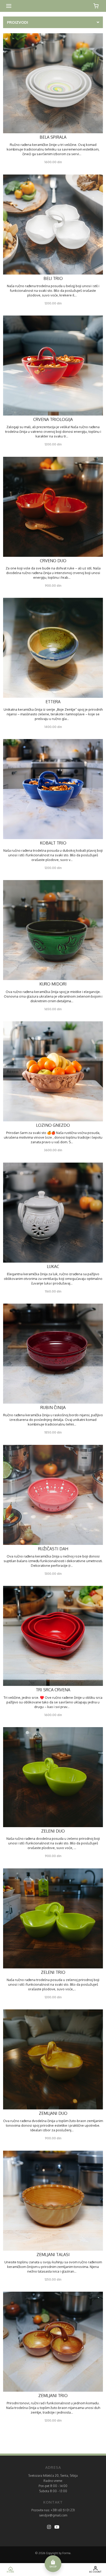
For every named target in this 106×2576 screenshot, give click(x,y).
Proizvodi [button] (17, 22)
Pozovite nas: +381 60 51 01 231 (53, 2510)
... (82, 154)
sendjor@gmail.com (53, 2515)
